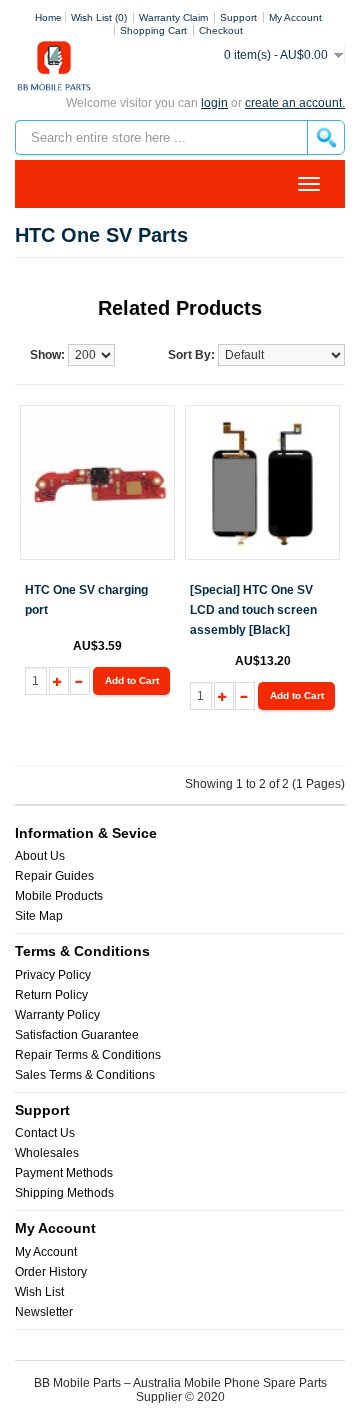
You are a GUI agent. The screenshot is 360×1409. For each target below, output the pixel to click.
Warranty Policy (57, 1015)
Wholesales (47, 1153)
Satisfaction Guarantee (77, 1035)
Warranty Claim (173, 17)
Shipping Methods (64, 1193)
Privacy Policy (53, 975)
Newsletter (44, 1312)
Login (214, 103)
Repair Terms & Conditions (88, 1055)
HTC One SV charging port (86, 600)
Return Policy (51, 995)
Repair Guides (54, 876)
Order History (51, 1272)
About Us (40, 856)
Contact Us (45, 1133)
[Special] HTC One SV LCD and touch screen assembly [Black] (253, 610)
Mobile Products (59, 896)
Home (48, 17)
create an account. (295, 103)
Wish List (39, 1292)
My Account (46, 1252)
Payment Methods (64, 1173)
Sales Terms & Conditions (85, 1075)
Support (238, 17)
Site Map (39, 916)
